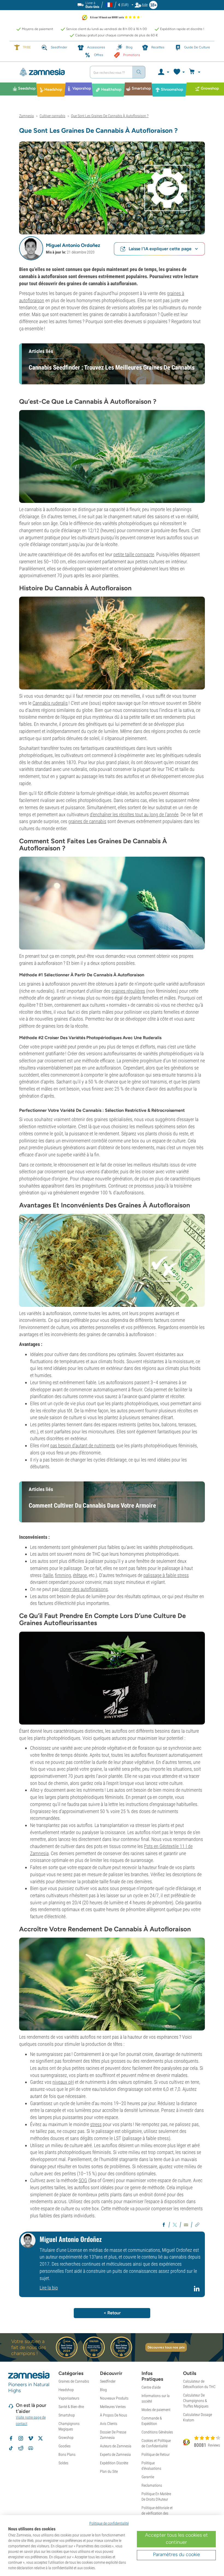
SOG (83, 2180)
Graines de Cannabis (74, 2381)
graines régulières (128, 991)
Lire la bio (49, 2288)
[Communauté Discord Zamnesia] (31, 2448)
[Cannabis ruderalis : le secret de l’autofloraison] (112, 456)
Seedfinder (108, 2381)
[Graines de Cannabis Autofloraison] (112, 188)
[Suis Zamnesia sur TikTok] (11, 2448)
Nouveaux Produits (114, 2398)
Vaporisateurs (69, 2398)
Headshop (66, 2390)
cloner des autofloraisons (84, 1589)
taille (48, 1575)
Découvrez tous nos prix (166, 2347)
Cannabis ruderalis (50, 703)
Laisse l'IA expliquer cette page (160, 249)
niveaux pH (63, 2082)
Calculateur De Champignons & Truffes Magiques (196, 2401)
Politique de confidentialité (109, 2523)
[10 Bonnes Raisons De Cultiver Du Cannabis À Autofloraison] (112, 1260)
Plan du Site (109, 2471)
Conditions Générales (157, 2432)
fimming (63, 1575)
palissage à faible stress (166, 1575)
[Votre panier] (195, 72)
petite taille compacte (134, 554)
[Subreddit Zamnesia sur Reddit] (21, 2448)
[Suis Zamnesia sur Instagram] (21, 2438)
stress (96, 2124)
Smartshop (67, 2415)
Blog (103, 2390)
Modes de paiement (156, 2410)
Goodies (64, 2446)
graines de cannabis (87, 821)
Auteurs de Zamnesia (116, 2446)
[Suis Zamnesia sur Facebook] (11, 2438)
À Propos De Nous (114, 2415)
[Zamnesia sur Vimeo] (31, 2438)
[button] (31, 248)
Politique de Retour (156, 2454)
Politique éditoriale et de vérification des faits (157, 2513)
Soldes (63, 2463)
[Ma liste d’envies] (179, 72)
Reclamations (152, 2485)
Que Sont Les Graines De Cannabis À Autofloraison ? (110, 116)
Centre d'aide (151, 2387)
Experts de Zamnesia (115, 2454)
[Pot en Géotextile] (112, 1678)
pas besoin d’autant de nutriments (83, 1445)
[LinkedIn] (197, 2291)
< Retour (112, 2313)
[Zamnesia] (50, 72)
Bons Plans (67, 2454)
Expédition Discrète (114, 2463)
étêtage (80, 1575)
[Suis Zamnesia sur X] (40, 2438)
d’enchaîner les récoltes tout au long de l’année (134, 814)
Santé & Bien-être (71, 2407)
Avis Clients (109, 2424)
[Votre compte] (163, 72)
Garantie (148, 2477)
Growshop (66, 2438)
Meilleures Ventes (113, 2407)
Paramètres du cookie (176, 2554)
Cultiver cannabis (52, 116)
